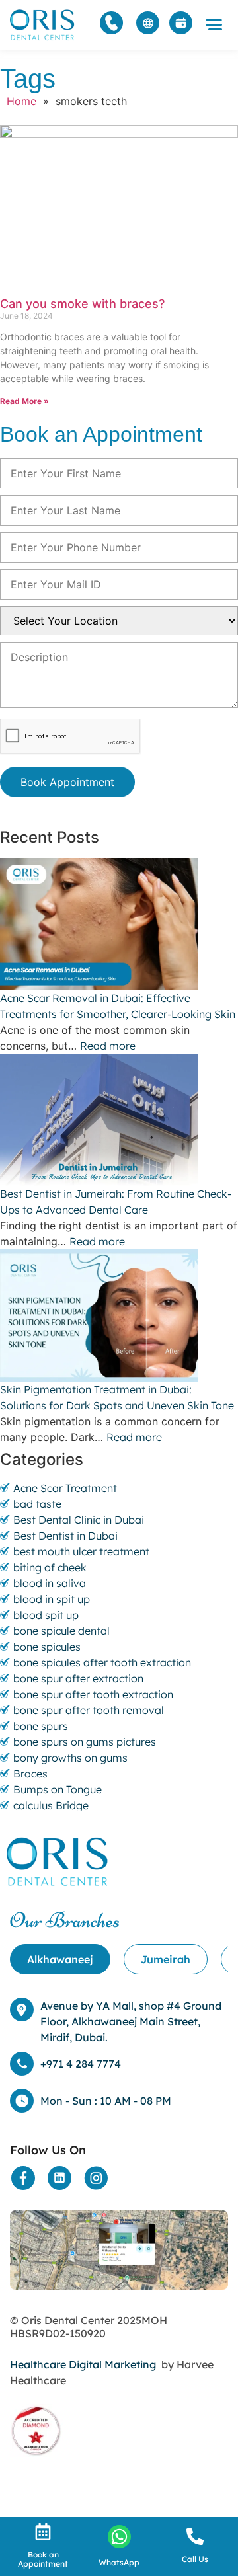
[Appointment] (181, 23)
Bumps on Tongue (58, 1789)
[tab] (60, 1959)
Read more (108, 1046)
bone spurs (41, 1726)
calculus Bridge (51, 1805)
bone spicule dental (61, 1631)
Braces (30, 1774)
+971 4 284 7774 (81, 2064)
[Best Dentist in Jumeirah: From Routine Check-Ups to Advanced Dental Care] (119, 1120)
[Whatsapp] (119, 2537)
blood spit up (46, 1615)
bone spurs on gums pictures (85, 1742)
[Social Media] (23, 2178)
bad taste (37, 1504)
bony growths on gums (70, 1758)
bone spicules (47, 1647)
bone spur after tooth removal (89, 1710)
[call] (195, 2536)
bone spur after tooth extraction (93, 1694)
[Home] (43, 25)
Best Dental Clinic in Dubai (79, 1520)
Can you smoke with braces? (82, 304)
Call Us (195, 2559)
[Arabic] (148, 23)
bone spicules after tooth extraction (102, 1662)
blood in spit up (52, 1599)
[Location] (119, 2250)
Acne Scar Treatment (65, 1488)
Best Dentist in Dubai (65, 1536)
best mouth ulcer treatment (81, 1551)
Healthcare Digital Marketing (83, 2364)
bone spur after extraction (78, 1678)
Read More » (24, 401)
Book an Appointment (43, 2559)
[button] (214, 25)
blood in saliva (50, 1583)
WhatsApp (119, 2562)
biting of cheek (50, 1567)
